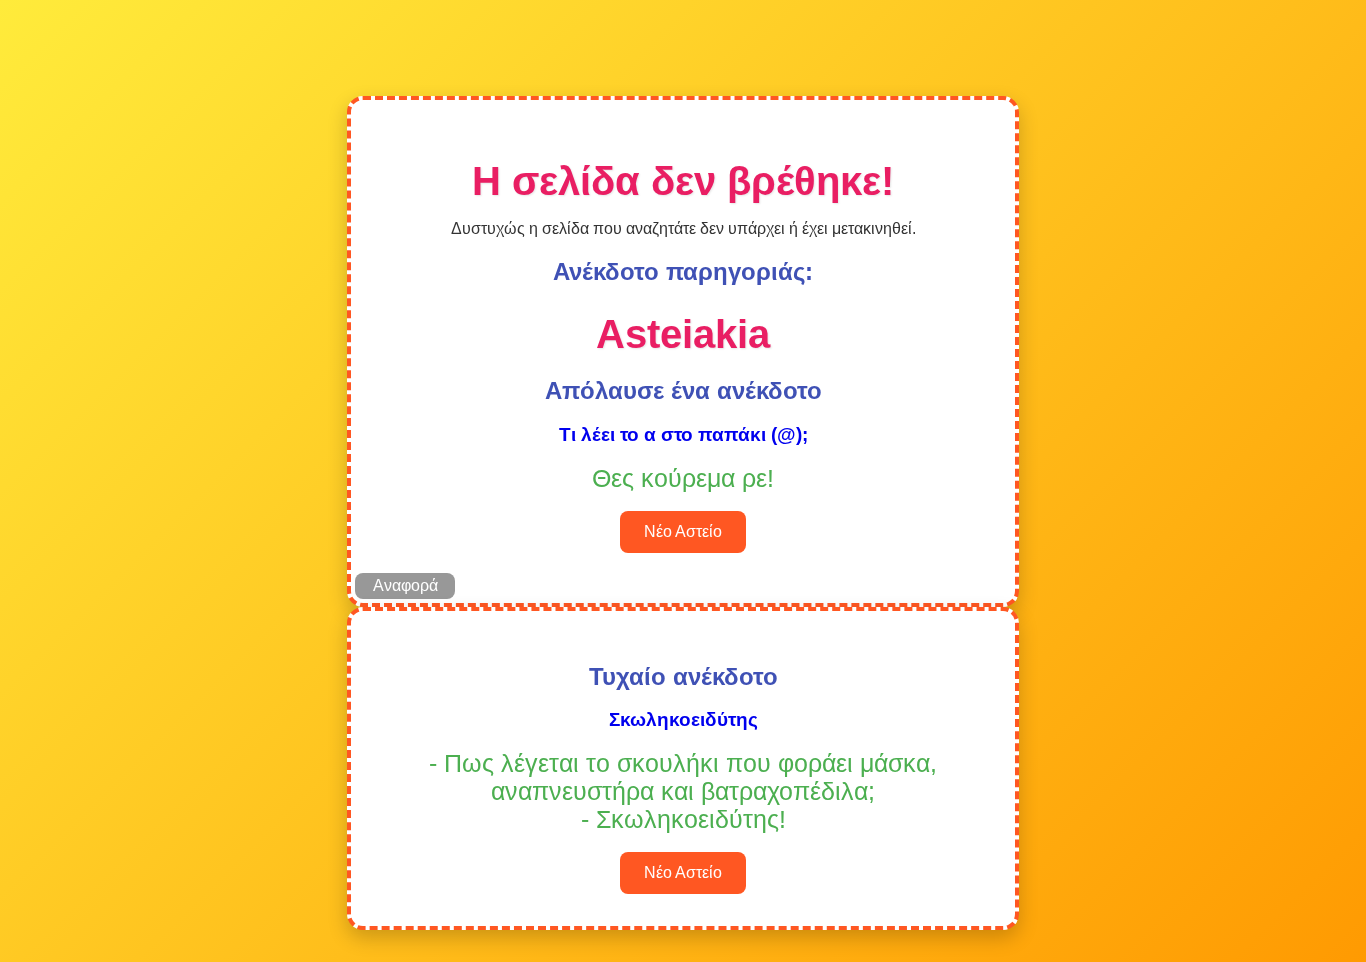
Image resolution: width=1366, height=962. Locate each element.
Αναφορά (405, 585)
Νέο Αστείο (683, 531)
